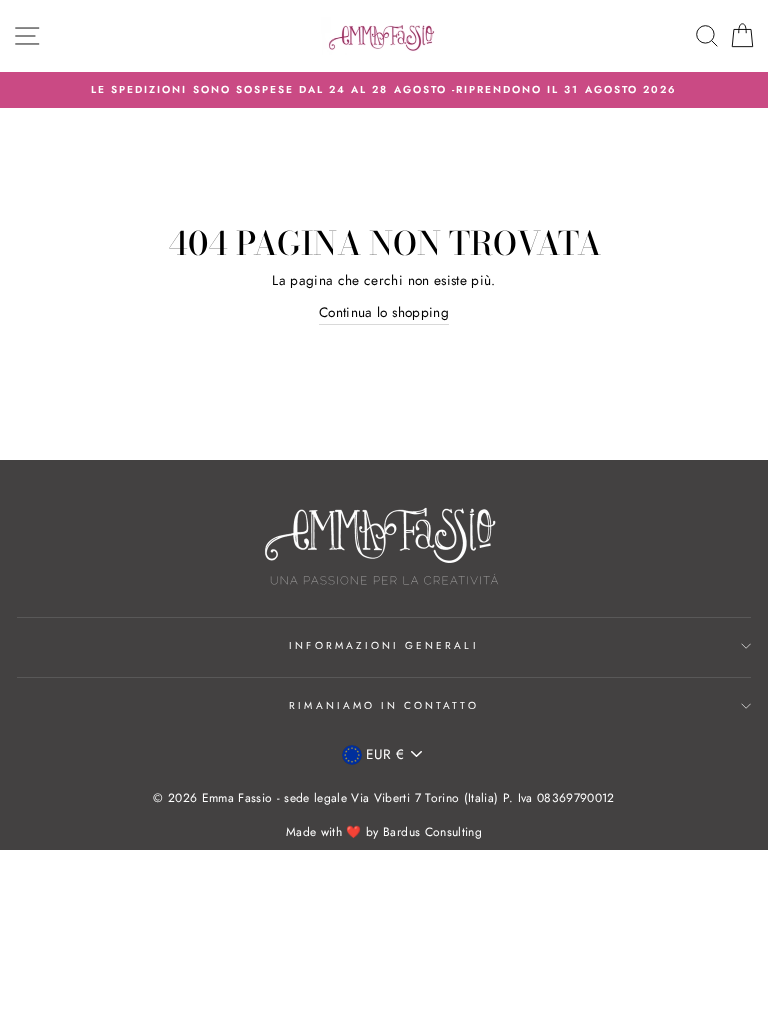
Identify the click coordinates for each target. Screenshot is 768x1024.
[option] (384, 90)
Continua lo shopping (384, 312)
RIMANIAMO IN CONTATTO (383, 705)
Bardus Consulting (432, 832)
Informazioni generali (383, 645)
